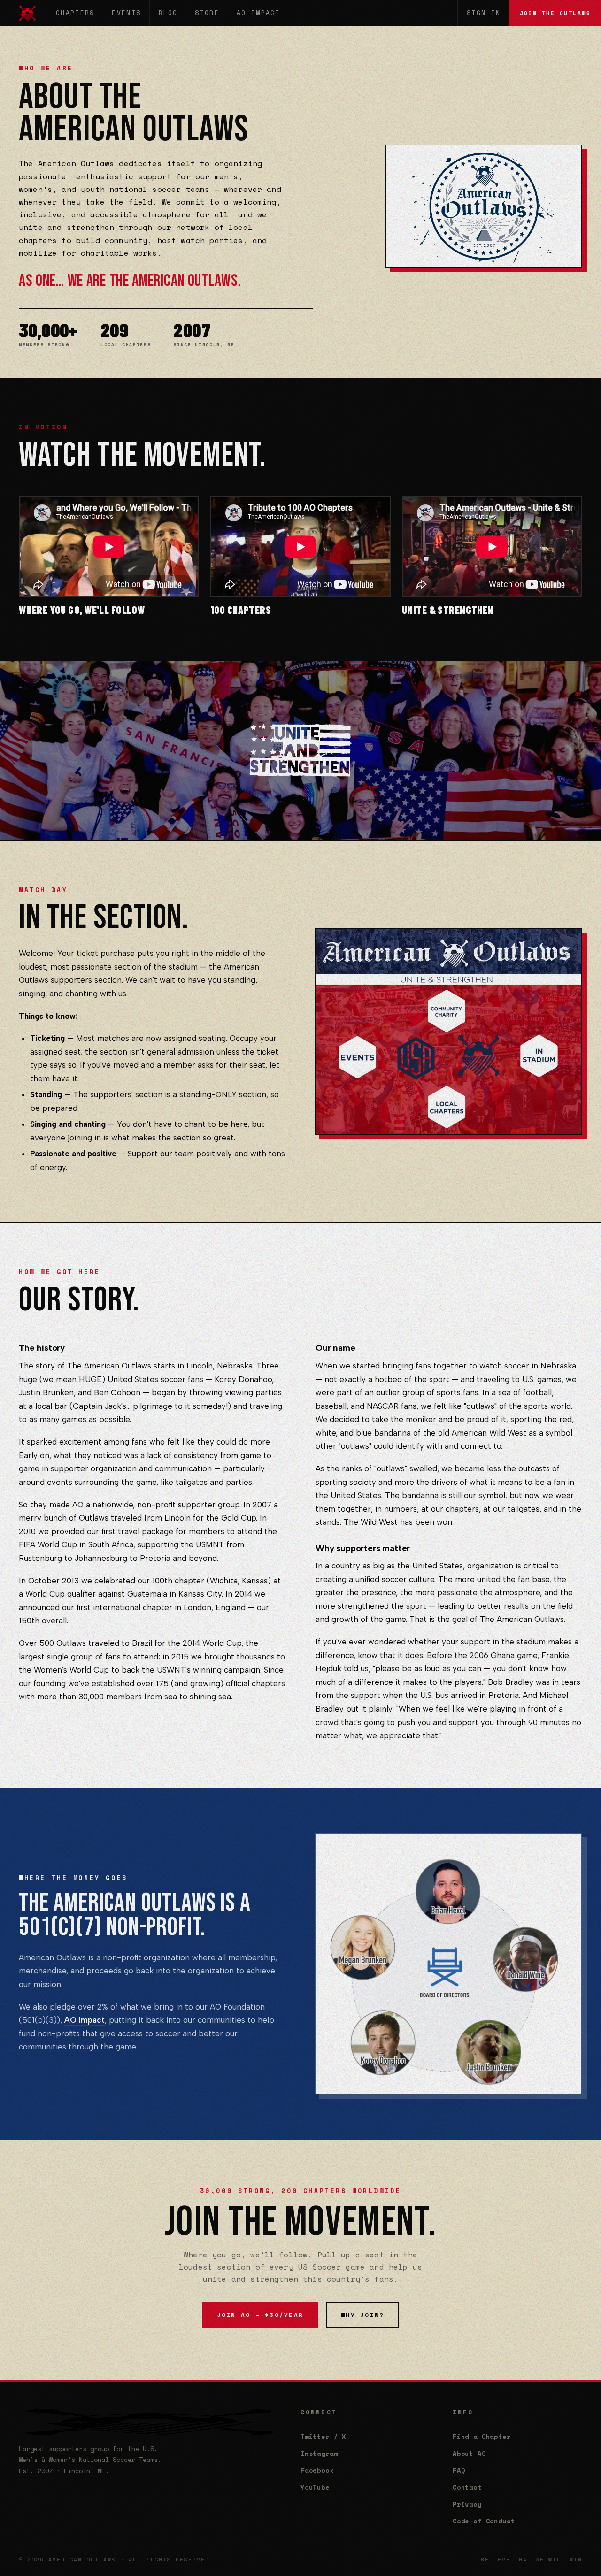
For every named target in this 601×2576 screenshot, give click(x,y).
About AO (469, 2454)
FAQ (459, 2470)
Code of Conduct (484, 2521)
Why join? (362, 2315)
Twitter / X (323, 2437)
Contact (467, 2487)
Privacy (467, 2504)
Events (126, 13)
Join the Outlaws (555, 13)
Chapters (75, 13)
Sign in (484, 13)
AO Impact (258, 13)
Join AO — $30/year (260, 2315)
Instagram (319, 2454)
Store (207, 13)
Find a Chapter (482, 2437)
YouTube (315, 2487)
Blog (168, 13)
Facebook (317, 2470)
